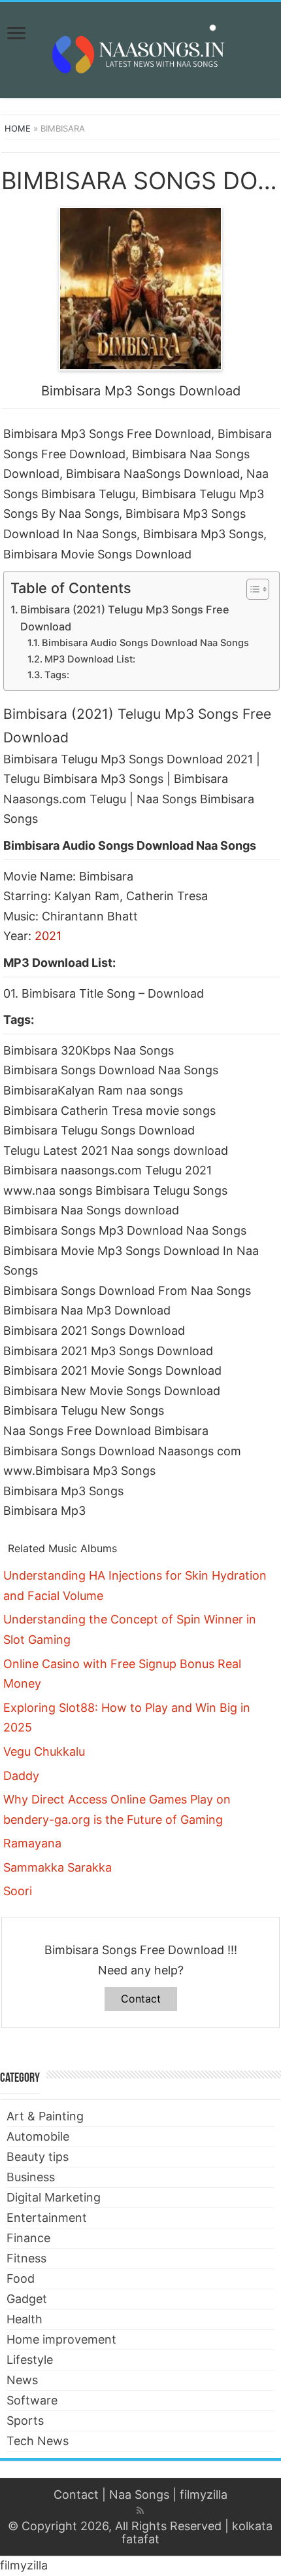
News (22, 2380)
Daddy (21, 1776)
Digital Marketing (54, 2197)
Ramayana (32, 1843)
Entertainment (47, 2218)
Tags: (57, 675)
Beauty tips (38, 2157)
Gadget (27, 2299)
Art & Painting (45, 2116)
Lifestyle (30, 2360)
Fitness (26, 2258)
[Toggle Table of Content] (251, 589)
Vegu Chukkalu (44, 1751)
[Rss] (140, 2511)
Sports (25, 2421)
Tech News (38, 2441)
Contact (141, 1999)
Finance (28, 2238)
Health (25, 2319)
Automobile (38, 2136)
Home (18, 128)
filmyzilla (204, 2494)
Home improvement (61, 2339)
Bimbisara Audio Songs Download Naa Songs (145, 643)
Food (21, 2278)
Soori (18, 1891)
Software (32, 2400)
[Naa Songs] (140, 48)
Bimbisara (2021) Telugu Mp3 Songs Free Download (125, 618)
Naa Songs (139, 2494)
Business (31, 2177)
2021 (48, 936)
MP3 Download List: (90, 659)
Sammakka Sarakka (58, 1867)
